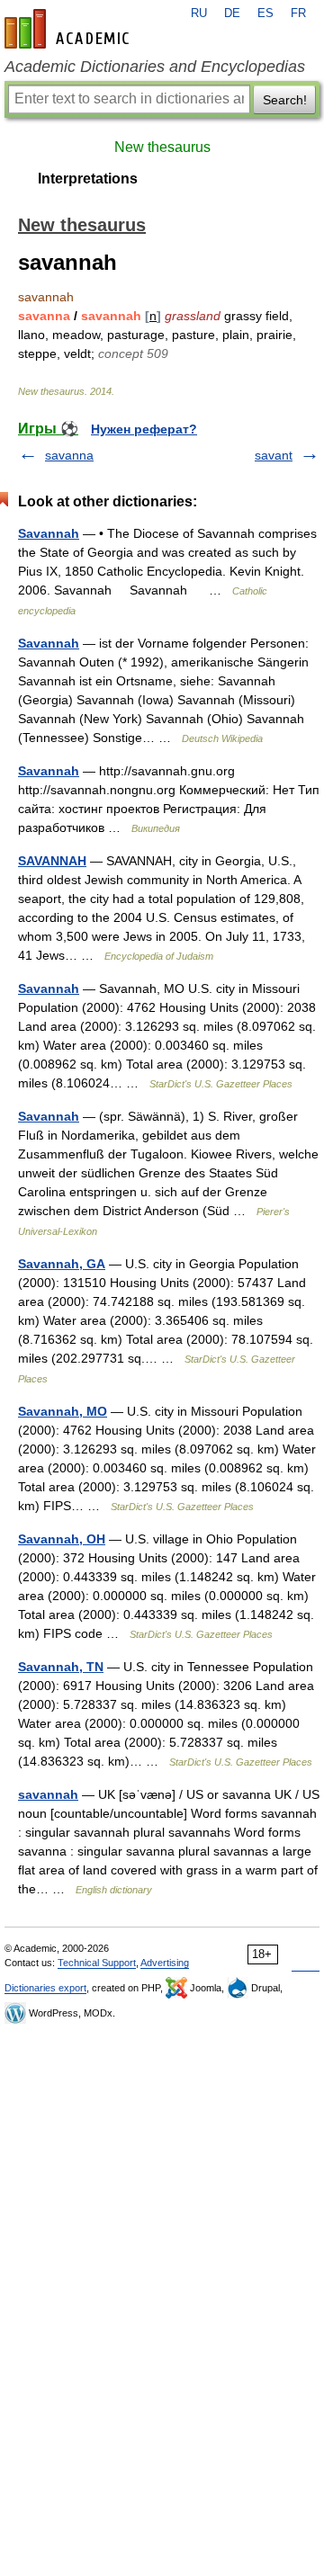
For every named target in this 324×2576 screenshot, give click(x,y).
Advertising (165, 1963)
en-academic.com (69, 29)
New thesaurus (162, 147)
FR (298, 13)
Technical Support (97, 1963)
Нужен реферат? (144, 429)
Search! (285, 100)
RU (199, 13)
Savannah (49, 533)
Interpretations (88, 179)
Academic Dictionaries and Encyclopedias (155, 67)
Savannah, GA (62, 1264)
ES (265, 13)
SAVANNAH (52, 861)
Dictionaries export (45, 1988)
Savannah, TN (61, 1667)
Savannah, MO (63, 1411)
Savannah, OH (62, 1539)
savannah (48, 1794)
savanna (69, 455)
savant (274, 455)
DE (232, 13)
